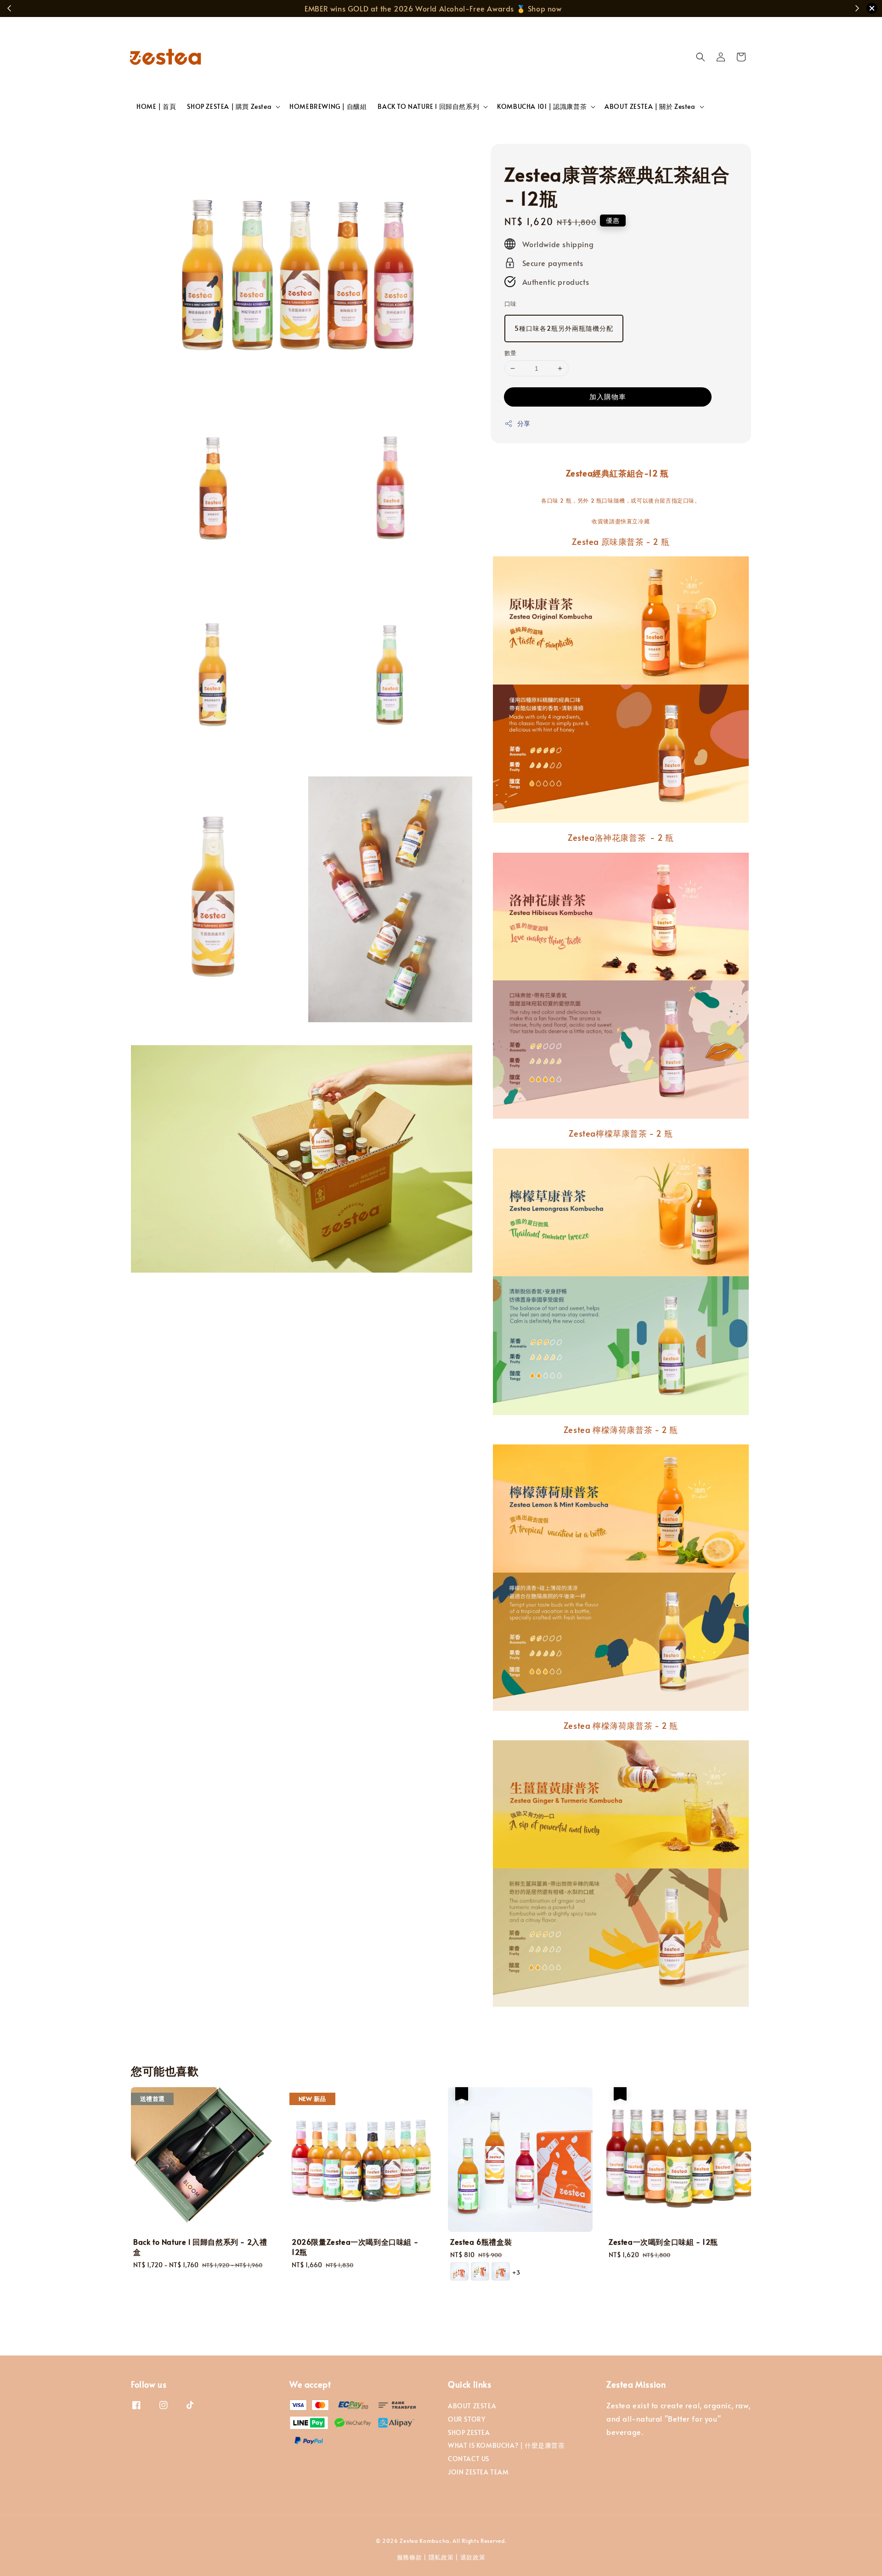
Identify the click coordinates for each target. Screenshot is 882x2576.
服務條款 (410, 2557)
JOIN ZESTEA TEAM (478, 2472)
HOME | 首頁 (156, 106)
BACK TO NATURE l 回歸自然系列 (428, 107)
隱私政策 (441, 2557)
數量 (511, 353)
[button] (701, 57)
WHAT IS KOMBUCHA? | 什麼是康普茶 (506, 2445)
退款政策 (473, 2557)
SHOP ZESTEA (469, 2432)
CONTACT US (469, 2459)
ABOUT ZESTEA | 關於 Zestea (650, 107)
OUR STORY (466, 2419)
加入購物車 (608, 396)
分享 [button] (524, 423)
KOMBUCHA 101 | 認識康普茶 (542, 107)
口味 (511, 304)
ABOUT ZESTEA (472, 2406)
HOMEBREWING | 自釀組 (328, 106)
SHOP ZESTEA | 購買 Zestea (229, 107)
